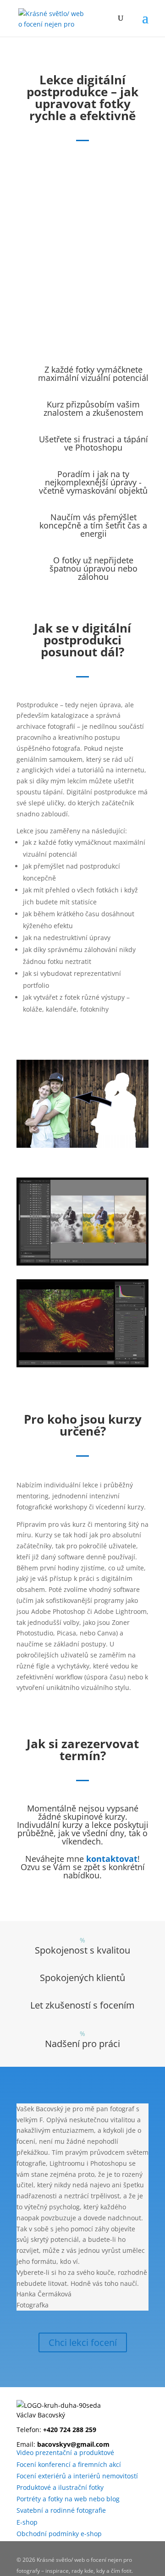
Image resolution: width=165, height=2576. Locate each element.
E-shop (27, 2522)
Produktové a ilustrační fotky (60, 2487)
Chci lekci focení (83, 2342)
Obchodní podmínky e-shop (59, 2534)
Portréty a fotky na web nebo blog (68, 2499)
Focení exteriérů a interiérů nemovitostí (77, 2476)
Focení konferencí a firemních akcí (69, 2464)
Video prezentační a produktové (65, 2452)
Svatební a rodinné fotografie (61, 2510)
